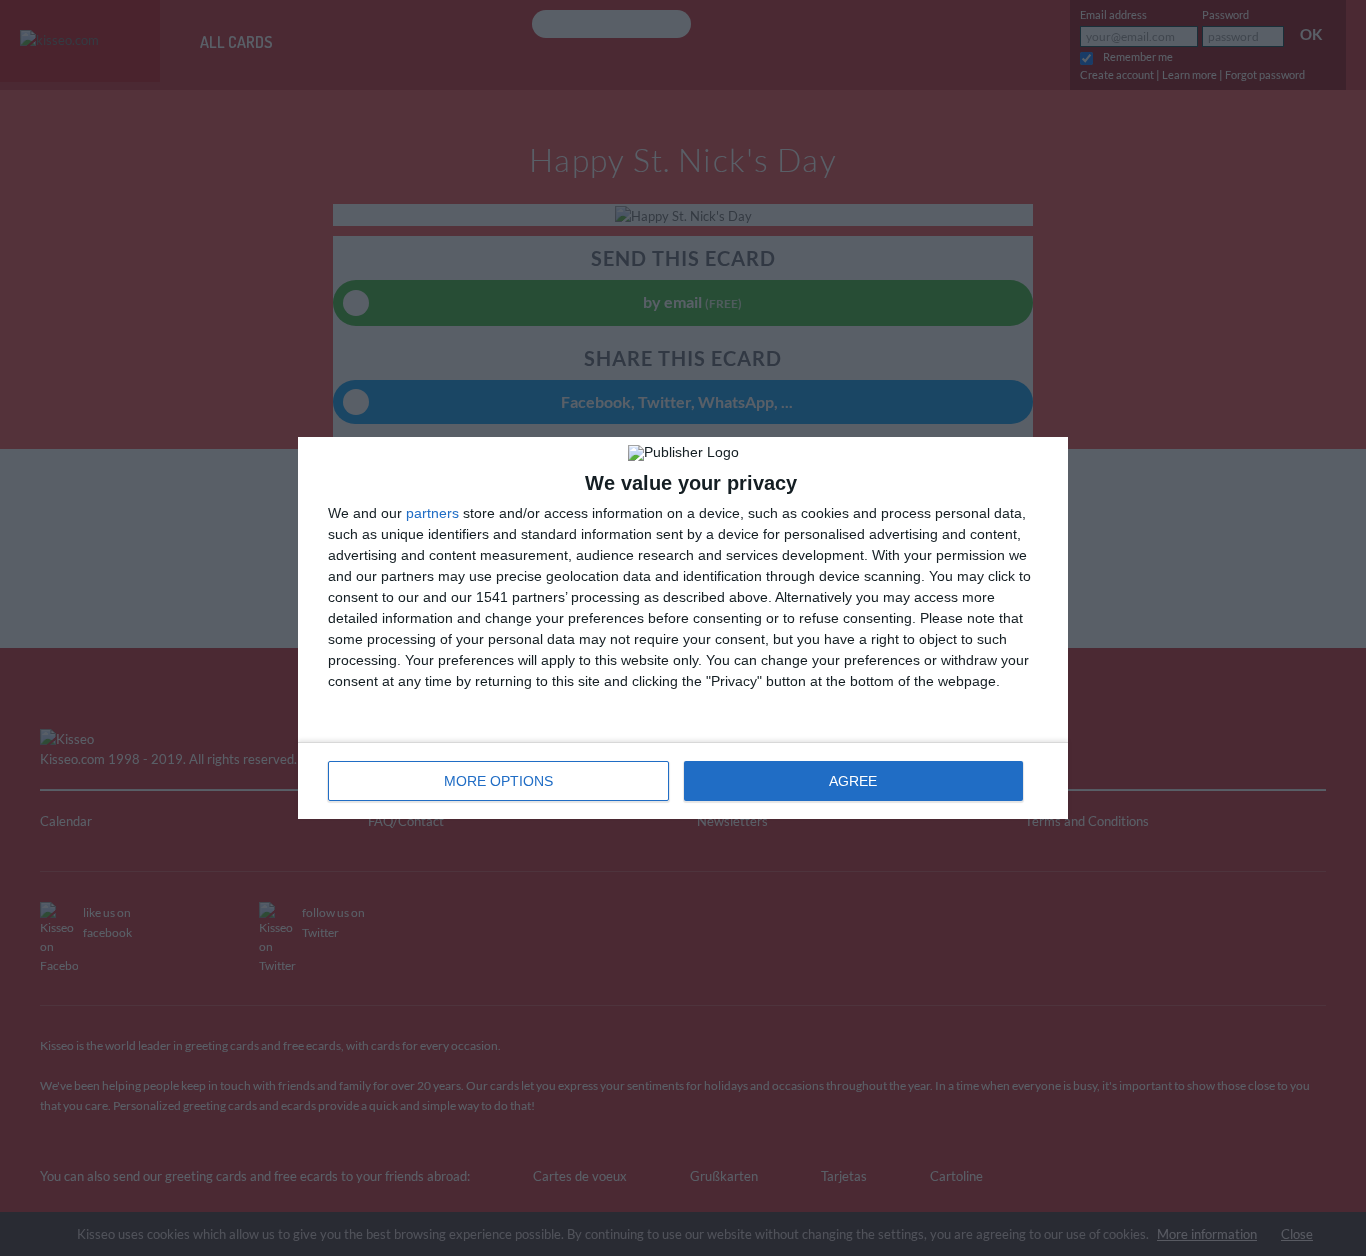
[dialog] (683, 628)
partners (432, 513)
